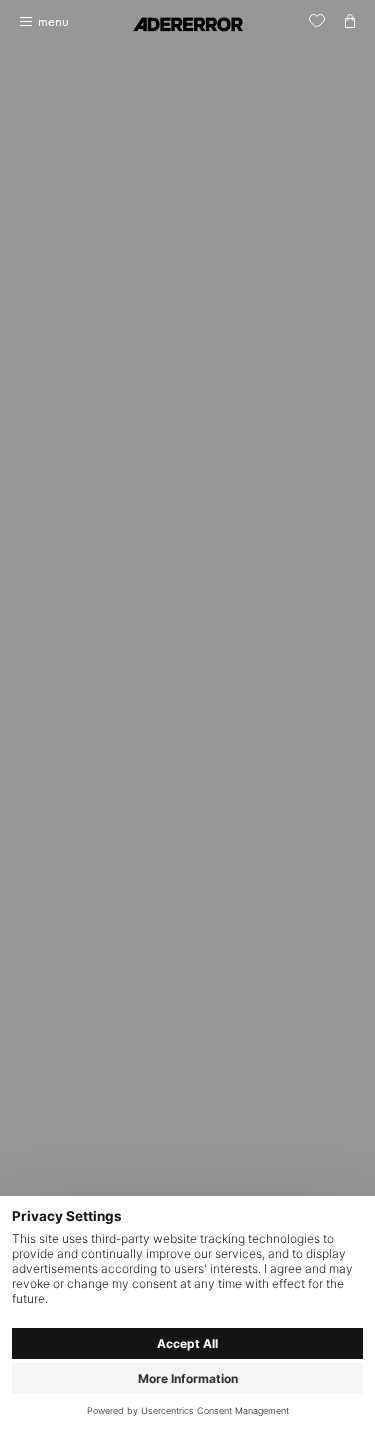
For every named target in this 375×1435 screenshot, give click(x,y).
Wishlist (317, 21)
